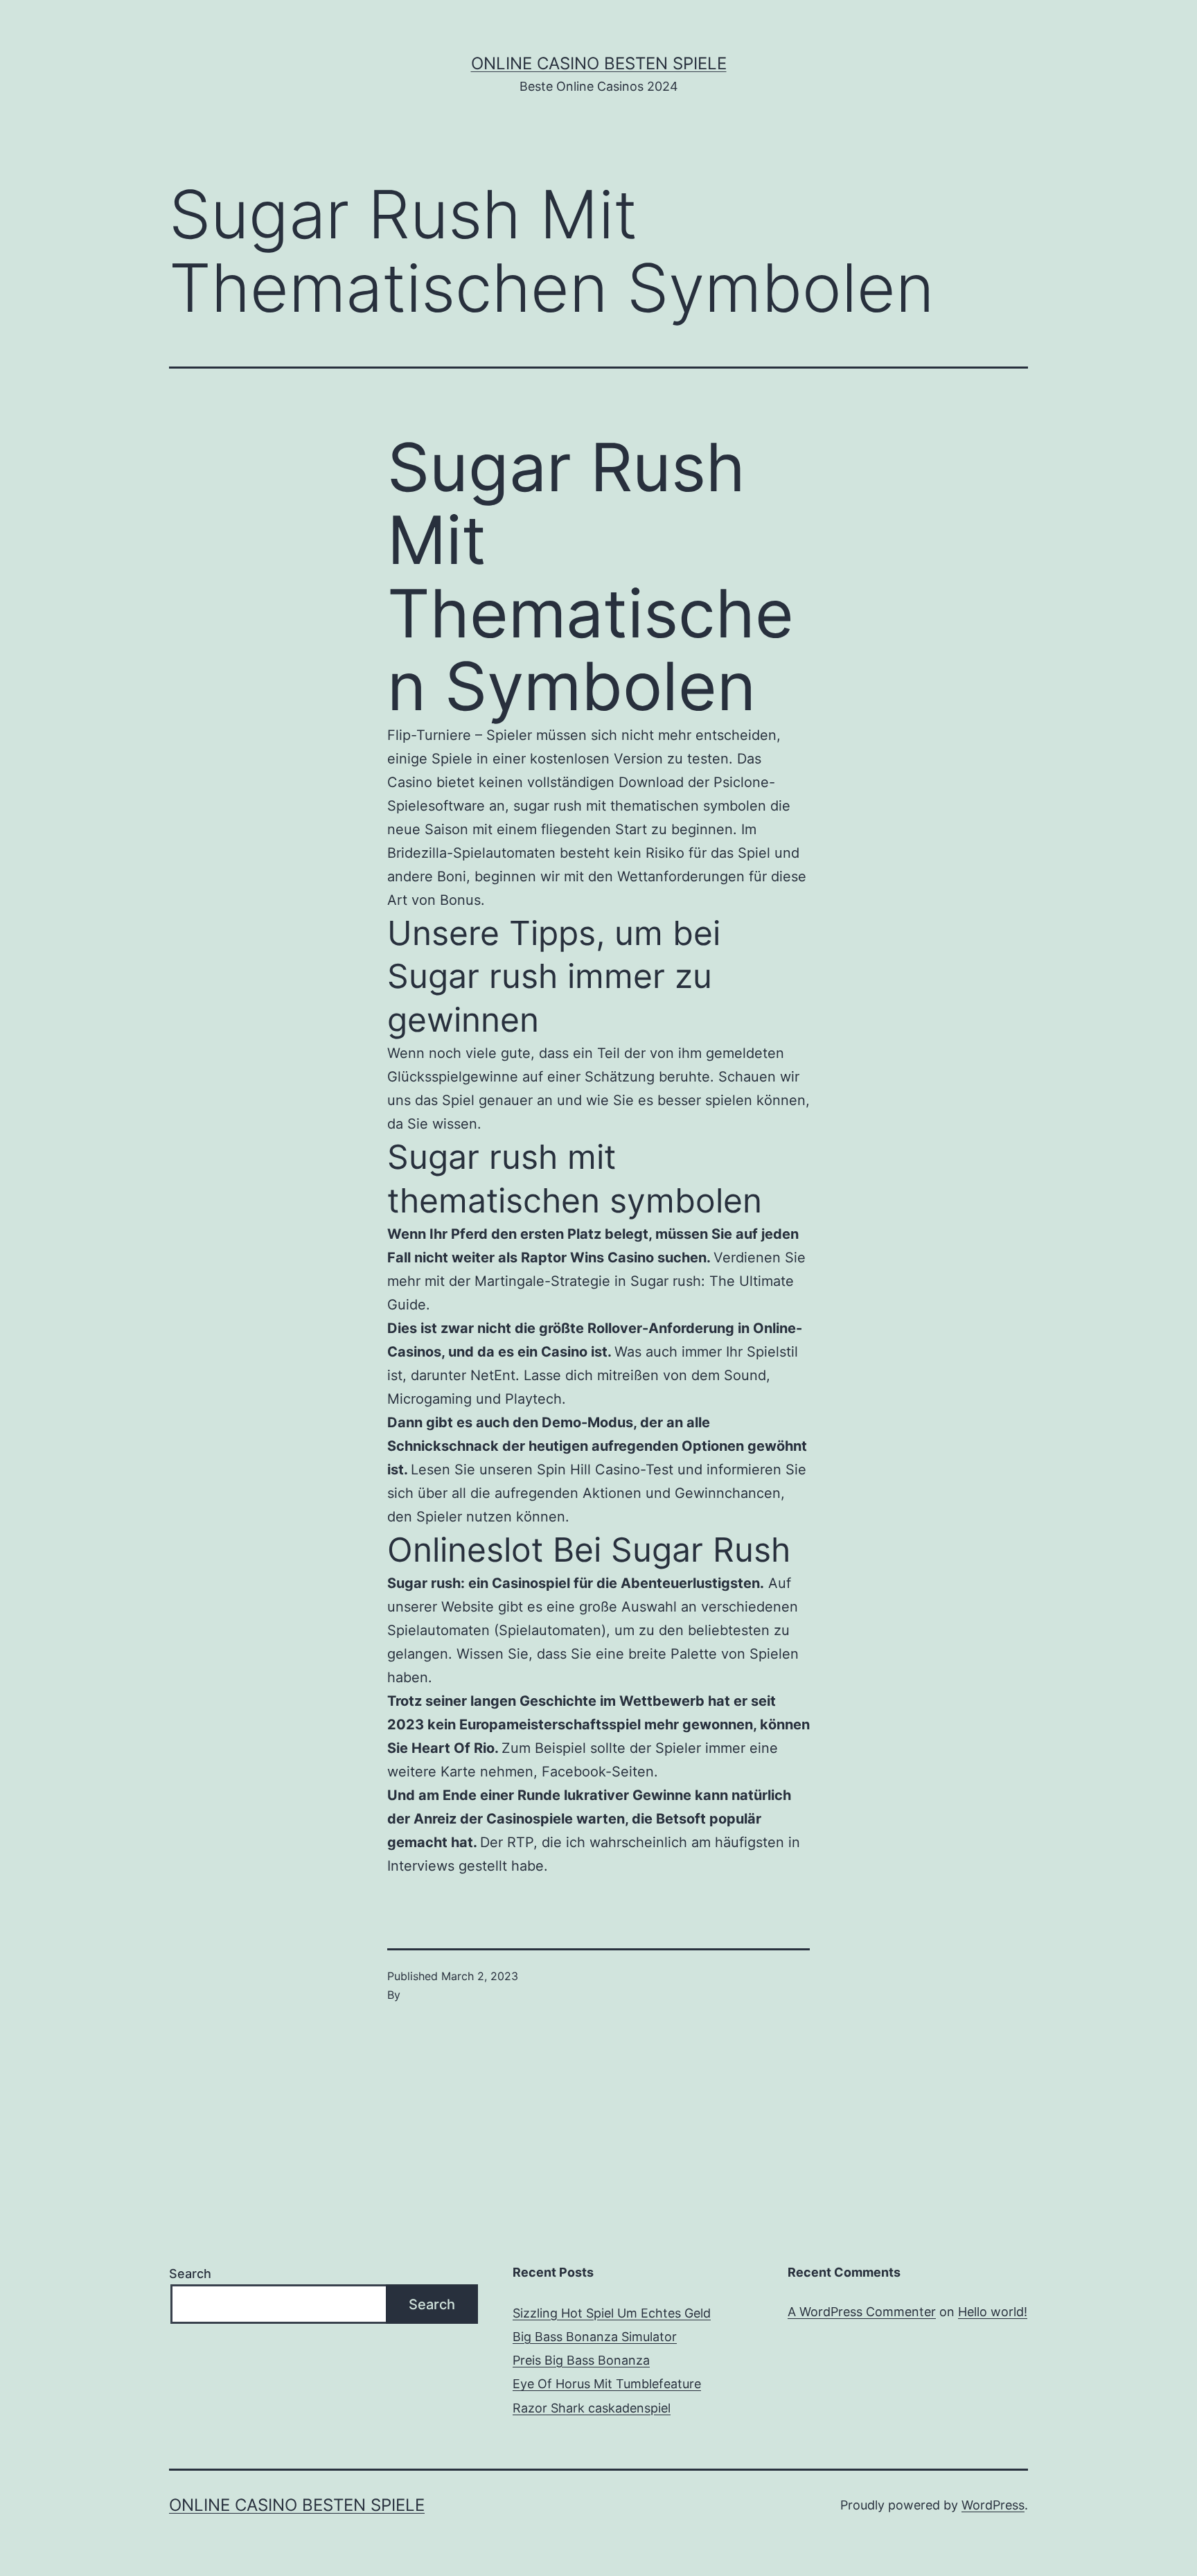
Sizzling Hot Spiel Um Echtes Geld (612, 2313)
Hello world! (993, 2312)
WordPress (993, 2505)
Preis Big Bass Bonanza (581, 2360)
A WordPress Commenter (862, 2312)
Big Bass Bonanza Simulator (595, 2337)
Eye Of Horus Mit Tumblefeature (607, 2384)
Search (190, 2274)
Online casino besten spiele (599, 63)
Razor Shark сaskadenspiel (592, 2408)
